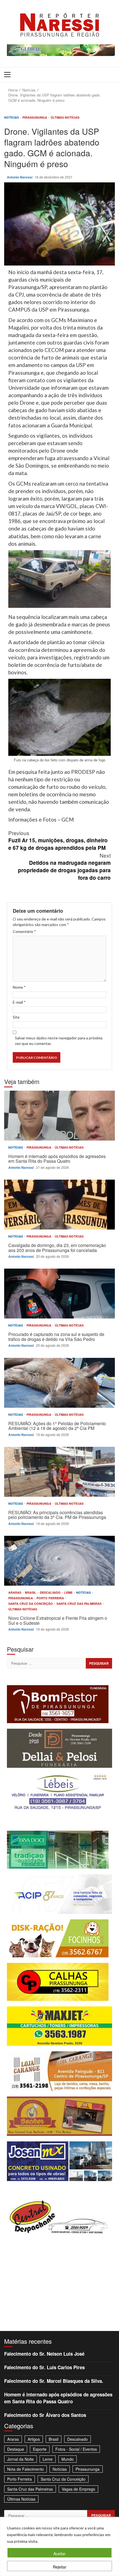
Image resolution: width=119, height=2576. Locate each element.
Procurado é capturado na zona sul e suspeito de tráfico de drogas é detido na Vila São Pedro (59, 1294)
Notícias (12, 117)
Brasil (31, 1592)
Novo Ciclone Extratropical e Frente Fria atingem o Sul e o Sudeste (59, 1561)
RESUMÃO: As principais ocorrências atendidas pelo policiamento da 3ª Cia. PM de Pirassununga (59, 1472)
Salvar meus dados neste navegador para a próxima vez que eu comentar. (59, 1041)
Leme (69, 1592)
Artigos (34, 2439)
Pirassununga (35, 117)
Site (16, 1017)
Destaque (16, 2449)
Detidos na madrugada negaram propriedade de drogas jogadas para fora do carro (64, 866)
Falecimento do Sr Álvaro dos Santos (45, 2415)
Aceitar (59, 2554)
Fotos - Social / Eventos (76, 2449)
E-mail (19, 1002)
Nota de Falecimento (25, 2469)
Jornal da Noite (20, 2459)
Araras (15, 1592)
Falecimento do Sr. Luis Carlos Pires (44, 2367)
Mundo (68, 2459)
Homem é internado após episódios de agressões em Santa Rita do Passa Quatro (59, 1116)
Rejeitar (60, 2567)
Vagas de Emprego (78, 2489)
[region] (59, 2546)
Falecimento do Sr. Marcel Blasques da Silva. (54, 2381)
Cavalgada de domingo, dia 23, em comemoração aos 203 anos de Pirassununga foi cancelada (59, 1205)
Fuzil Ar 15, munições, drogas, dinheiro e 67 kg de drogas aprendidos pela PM (58, 840)
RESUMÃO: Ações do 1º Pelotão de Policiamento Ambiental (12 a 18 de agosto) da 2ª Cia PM (59, 1383)
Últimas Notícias (65, 117)
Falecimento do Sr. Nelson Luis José (44, 2354)
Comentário (24, 931)
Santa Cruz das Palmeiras (79, 1604)
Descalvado (51, 1592)
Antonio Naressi (20, 177)
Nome (19, 987)
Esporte (40, 2449)
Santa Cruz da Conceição (31, 1604)
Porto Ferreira (51, 1598)
